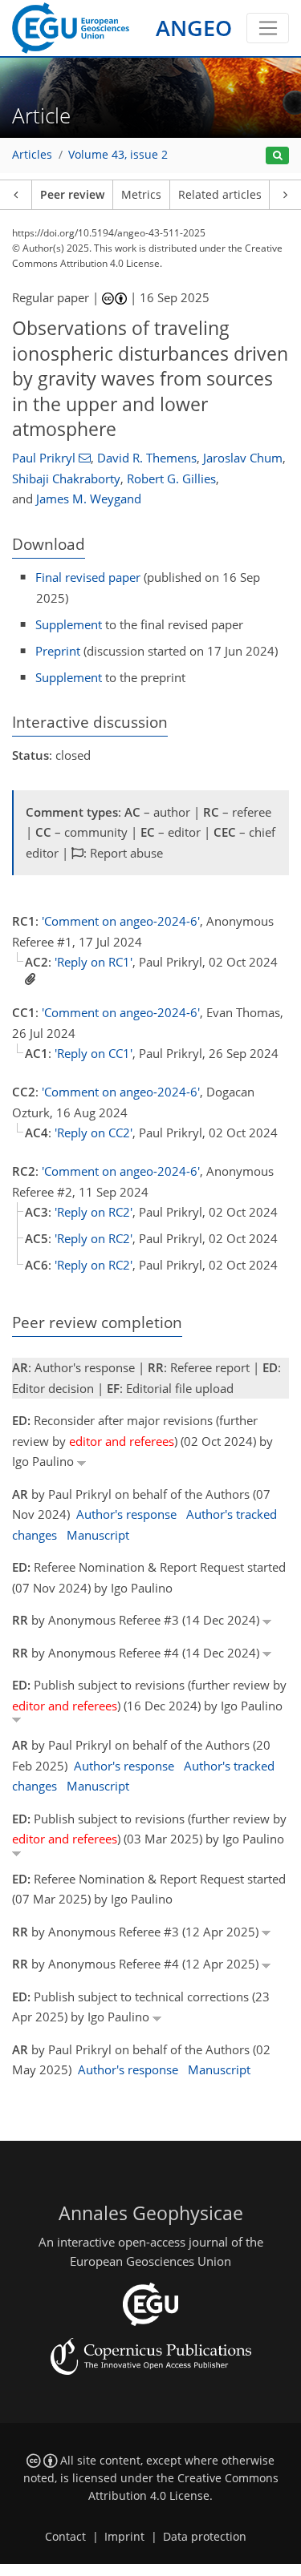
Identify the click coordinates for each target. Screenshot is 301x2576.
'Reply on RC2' (94, 1212)
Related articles (220, 195)
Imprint (124, 2537)
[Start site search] (277, 156)
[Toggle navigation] (268, 28)
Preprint (58, 651)
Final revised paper (88, 577)
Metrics (141, 195)
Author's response (126, 1514)
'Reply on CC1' (94, 1053)
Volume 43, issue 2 (118, 155)
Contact (65, 2537)
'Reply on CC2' (94, 1133)
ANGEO (194, 28)
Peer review (72, 195)
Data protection (205, 2537)
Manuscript (98, 1535)
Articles (32, 155)
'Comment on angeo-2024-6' (121, 921)
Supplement (69, 624)
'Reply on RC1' (94, 962)
